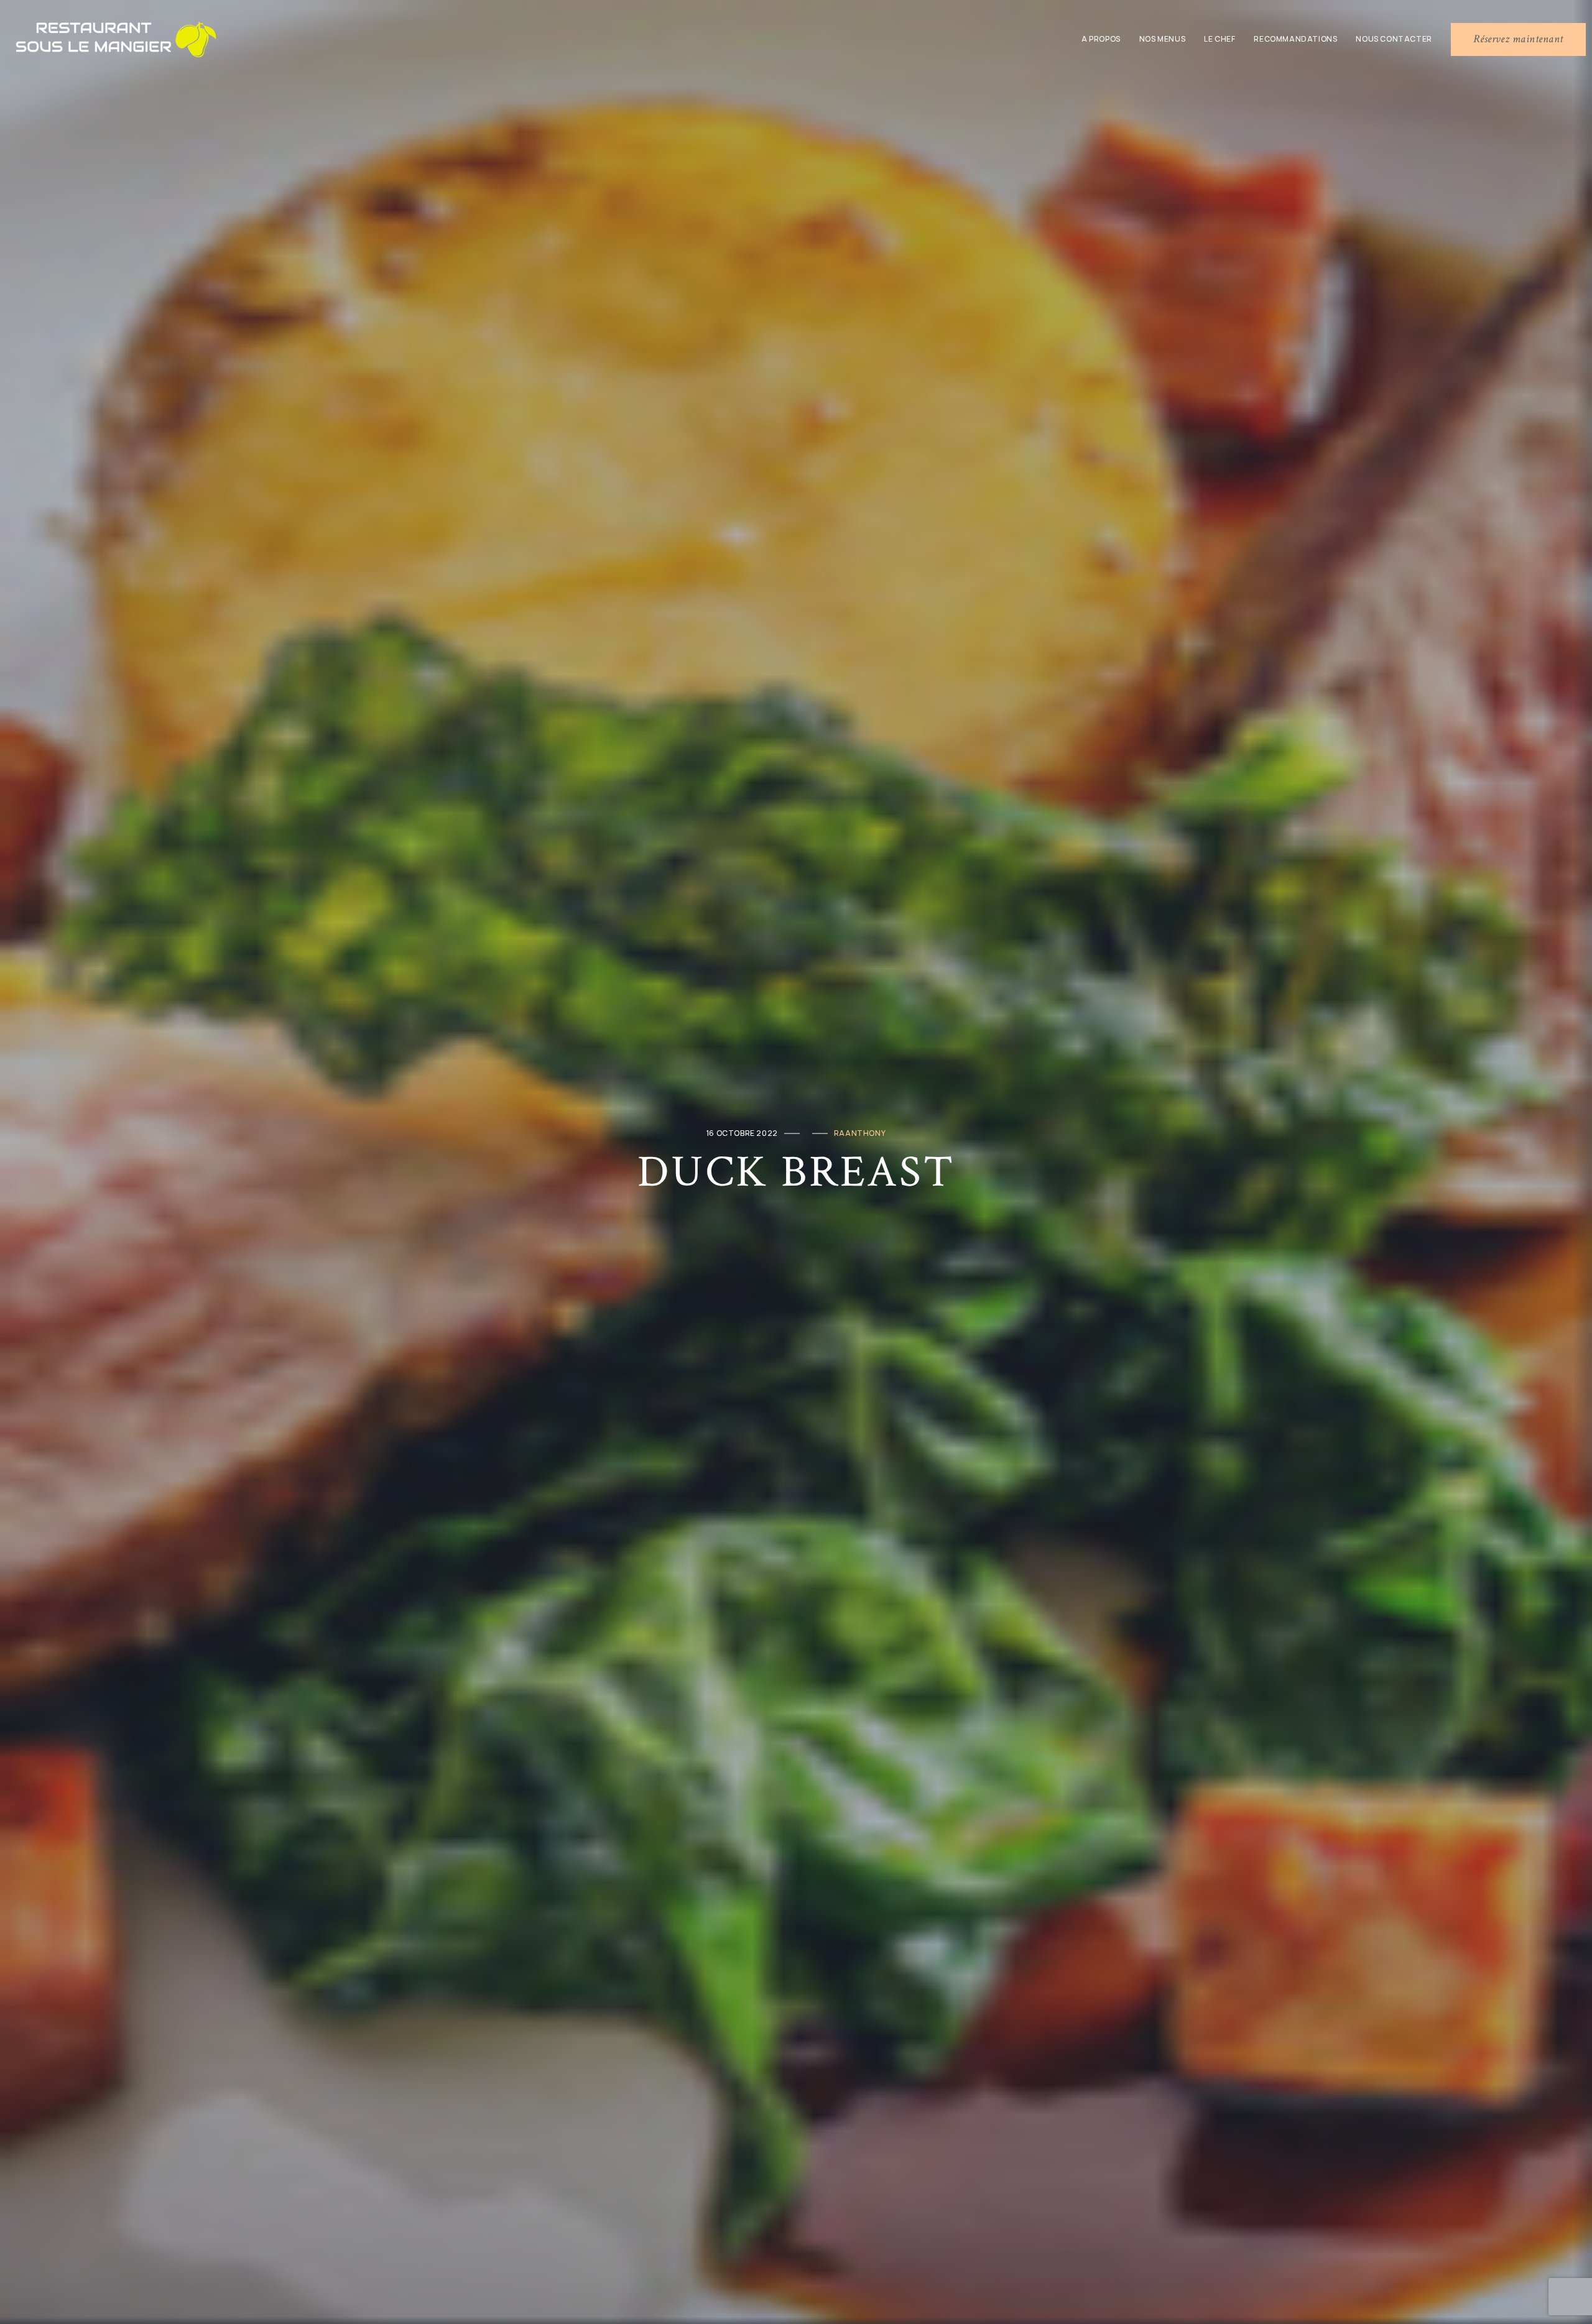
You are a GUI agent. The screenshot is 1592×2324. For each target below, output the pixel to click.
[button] (1518, 39)
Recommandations (1295, 39)
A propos (1101, 39)
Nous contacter (1394, 39)
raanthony (860, 1133)
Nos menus (1162, 39)
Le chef (1219, 39)
